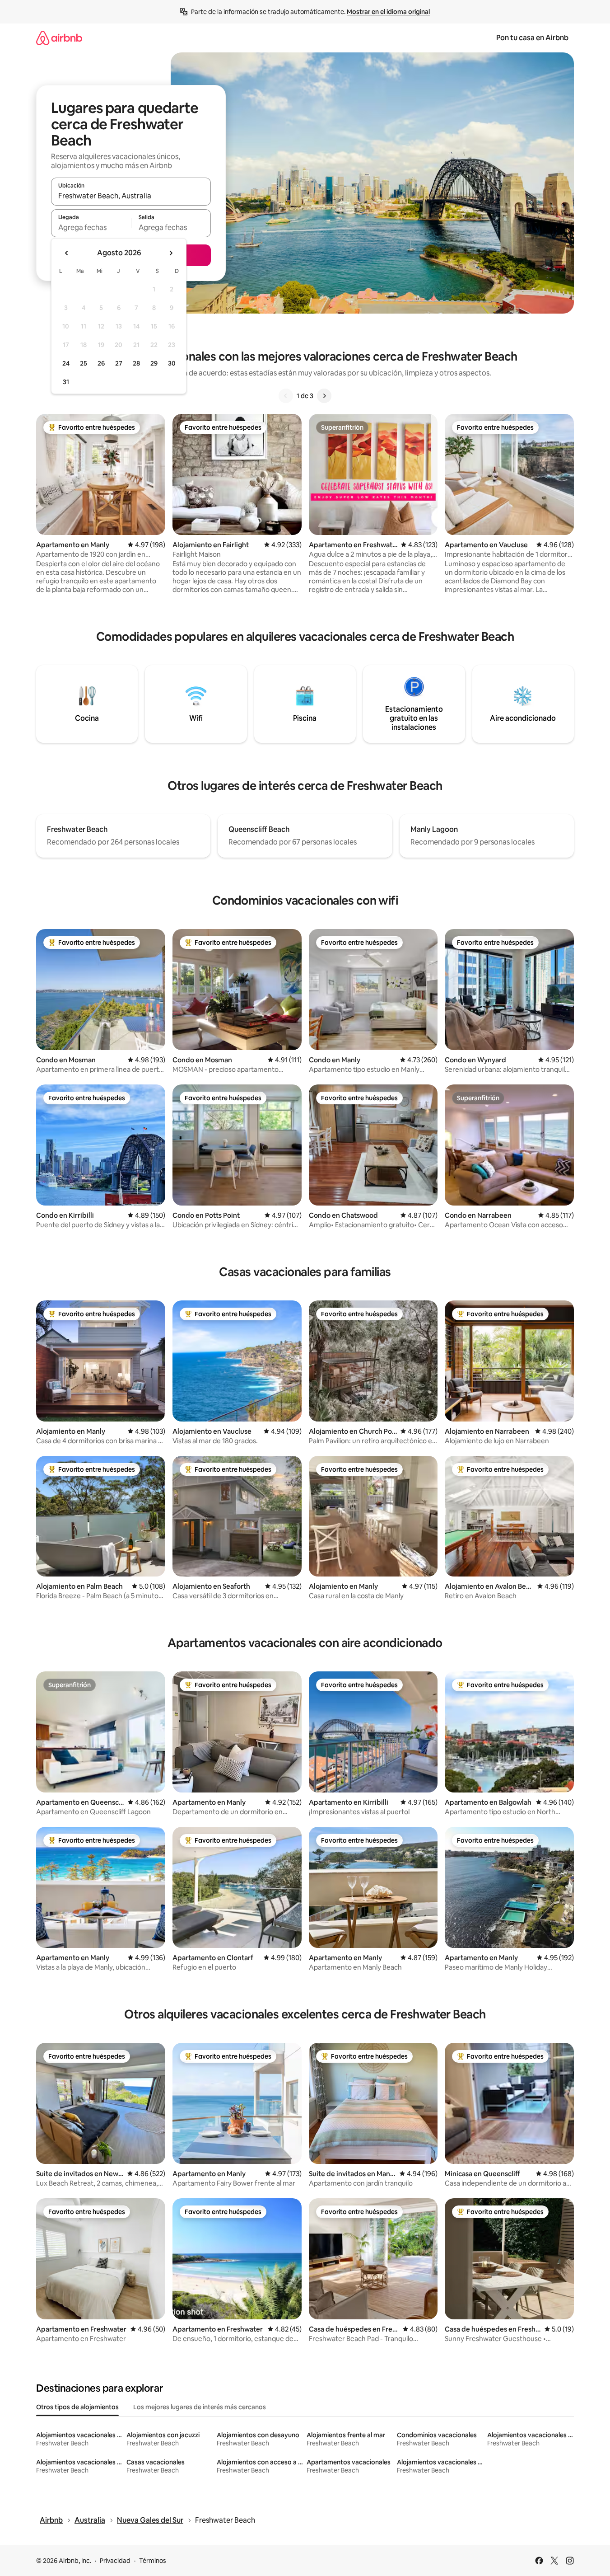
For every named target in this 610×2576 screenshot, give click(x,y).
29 (154, 363)
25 (84, 363)
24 (66, 363)
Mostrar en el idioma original (388, 12)
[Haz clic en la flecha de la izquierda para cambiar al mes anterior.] (67, 253)
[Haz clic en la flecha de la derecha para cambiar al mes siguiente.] (171, 253)
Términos (153, 2561)
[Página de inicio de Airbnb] (59, 38)
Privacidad (115, 2561)
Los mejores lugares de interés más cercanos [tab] (200, 2407)
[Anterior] (286, 396)
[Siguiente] (324, 396)
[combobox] (131, 196)
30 (172, 363)
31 (66, 382)
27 (119, 363)
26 (101, 363)
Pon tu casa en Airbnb (532, 38)
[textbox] (91, 227)
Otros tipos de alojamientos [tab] (77, 2407)
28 (136, 363)
